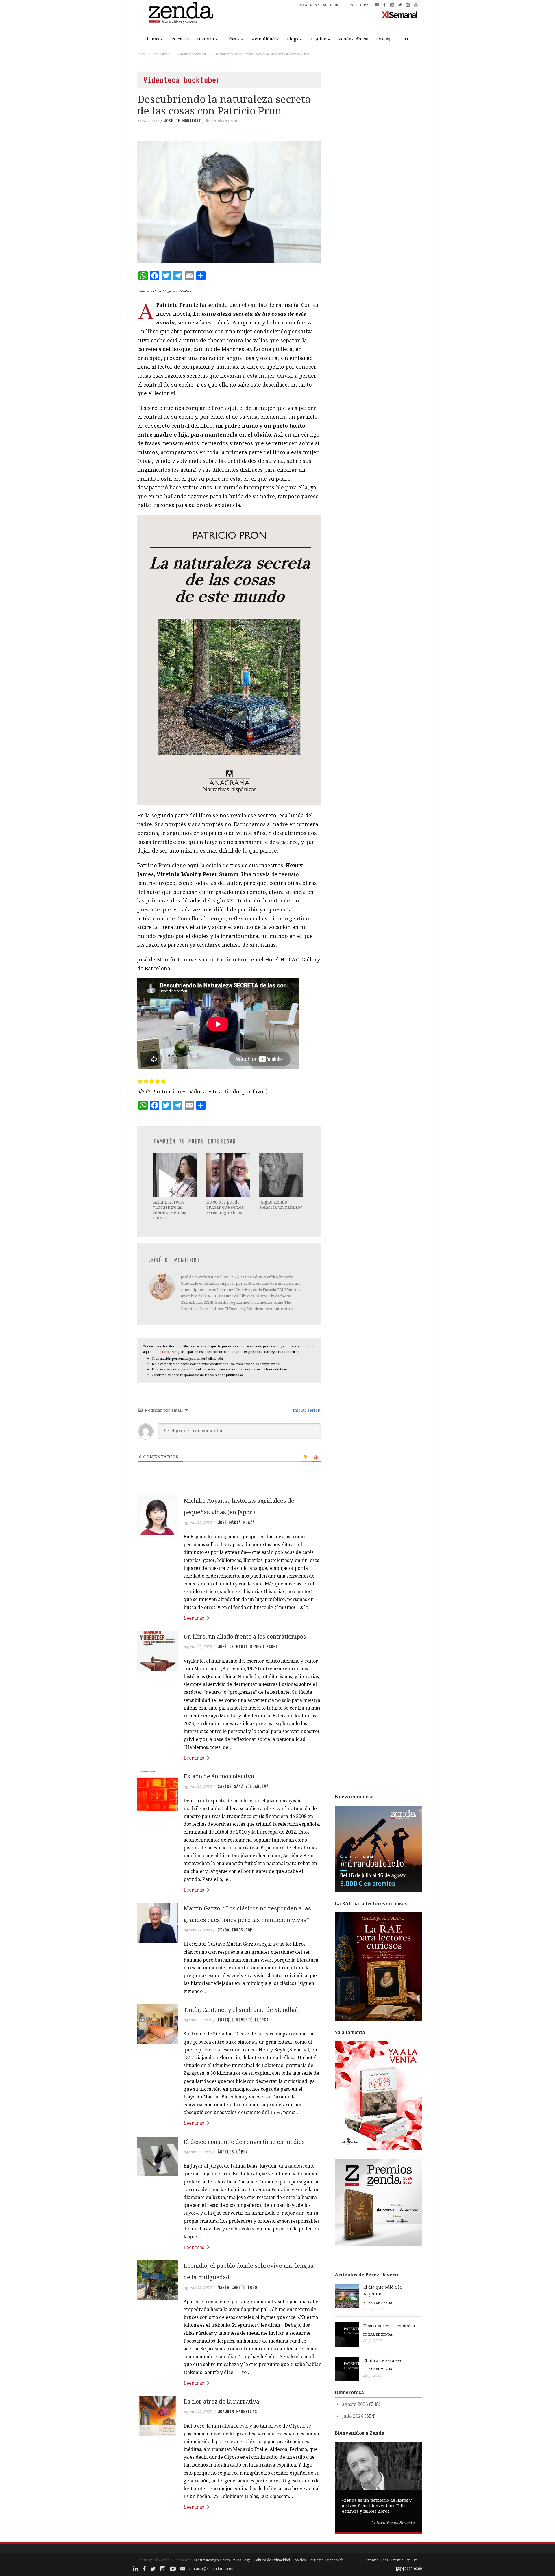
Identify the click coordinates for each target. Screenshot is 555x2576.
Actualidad (263, 39)
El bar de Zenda (378, 2303)
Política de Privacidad (272, 2560)
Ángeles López (233, 2152)
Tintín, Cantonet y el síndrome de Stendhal (241, 2010)
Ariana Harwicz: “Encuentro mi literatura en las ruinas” (170, 1210)
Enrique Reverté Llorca (243, 2020)
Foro (380, 39)
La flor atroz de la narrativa (221, 2401)
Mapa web (335, 2560)
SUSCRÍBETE (334, 5)
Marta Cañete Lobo (237, 2287)
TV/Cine (318, 39)
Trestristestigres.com (212, 2560)
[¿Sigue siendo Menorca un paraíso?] (282, 1175)
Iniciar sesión (306, 1410)
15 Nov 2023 (148, 121)
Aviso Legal (242, 2560)
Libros (233, 39)
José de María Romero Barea (248, 1647)
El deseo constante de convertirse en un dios (244, 2142)
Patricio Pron (224, 121)
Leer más (194, 1618)
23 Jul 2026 (372, 2375)
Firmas (152, 39)
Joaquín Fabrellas (237, 2412)
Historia (206, 39)
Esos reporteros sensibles (389, 2326)
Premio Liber (377, 2560)
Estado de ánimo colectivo (219, 1776)
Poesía (178, 39)
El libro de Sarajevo (383, 2360)
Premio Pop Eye (404, 2560)
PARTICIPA (359, 5)
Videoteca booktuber (192, 54)
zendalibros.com (235, 1930)
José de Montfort (182, 121)
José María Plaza (236, 1522)
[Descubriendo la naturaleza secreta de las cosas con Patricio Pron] (229, 202)
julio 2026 (353, 2416)
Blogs (293, 39)
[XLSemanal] (400, 14)
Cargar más (229, 2529)
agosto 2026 (355, 2404)
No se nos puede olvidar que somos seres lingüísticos (225, 1207)
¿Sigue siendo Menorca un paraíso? (281, 1205)
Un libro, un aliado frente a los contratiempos (245, 1636)
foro (165, 1352)
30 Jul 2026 (372, 2341)
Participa (316, 2560)
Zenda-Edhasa (354, 39)
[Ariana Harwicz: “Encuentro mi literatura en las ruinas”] (175, 1175)
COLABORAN (309, 5)
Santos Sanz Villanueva (243, 1786)
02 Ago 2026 (373, 2309)
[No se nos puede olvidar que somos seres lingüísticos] (229, 1175)
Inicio (141, 54)
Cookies (299, 2560)
